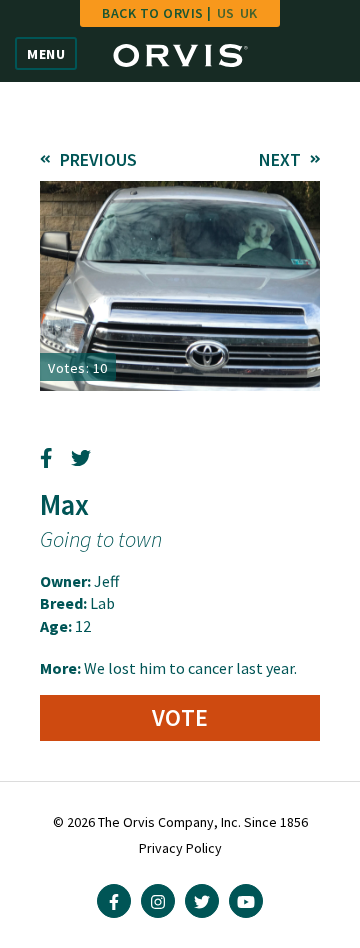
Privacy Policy (180, 848)
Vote (180, 717)
